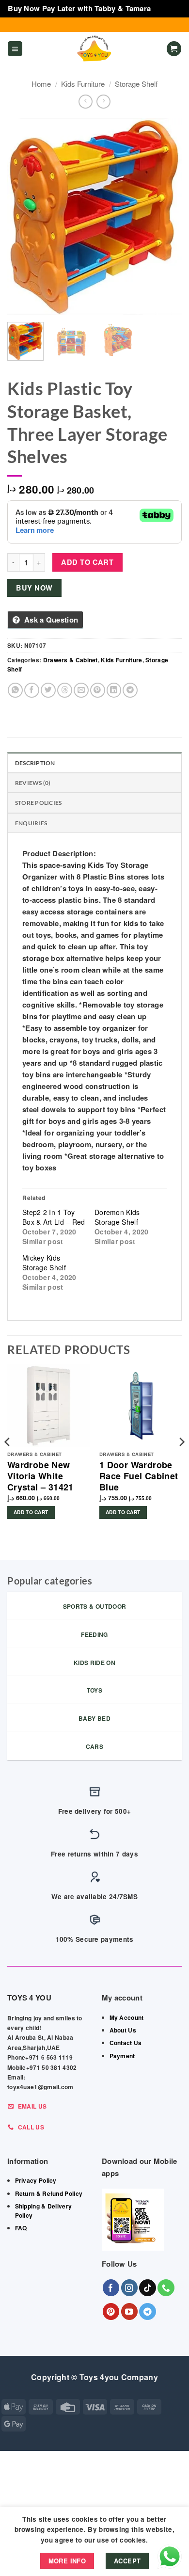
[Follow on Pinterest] (111, 2312)
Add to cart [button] (31, 1512)
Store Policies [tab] (38, 803)
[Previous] (23, 216)
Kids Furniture (83, 84)
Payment (122, 2056)
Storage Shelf (136, 84)
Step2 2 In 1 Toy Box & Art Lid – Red (54, 1217)
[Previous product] (103, 102)
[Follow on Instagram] (130, 2288)
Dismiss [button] (167, 8)
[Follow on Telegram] (148, 2312)
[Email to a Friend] (81, 690)
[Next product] (86, 102)
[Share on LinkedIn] (114, 690)
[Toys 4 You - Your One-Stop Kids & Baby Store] (94, 49)
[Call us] (166, 2288)
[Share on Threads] (65, 690)
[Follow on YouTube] (130, 2312)
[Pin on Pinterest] (98, 690)
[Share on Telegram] (130, 690)
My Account (127, 2017)
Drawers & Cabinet (71, 660)
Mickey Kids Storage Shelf (44, 1263)
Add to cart (87, 562)
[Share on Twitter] (48, 690)
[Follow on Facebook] (111, 2288)
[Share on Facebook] (32, 690)
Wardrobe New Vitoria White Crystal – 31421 (40, 1476)
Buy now (34, 588)
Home (41, 84)
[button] (15, 49)
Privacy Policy (36, 2180)
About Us (123, 2030)
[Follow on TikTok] (148, 2288)
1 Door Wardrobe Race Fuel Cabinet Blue (139, 1476)
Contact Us (126, 2043)
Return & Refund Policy (49, 2193)
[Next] (166, 216)
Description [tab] (35, 763)
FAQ (21, 2228)
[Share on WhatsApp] (15, 690)
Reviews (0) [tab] (33, 783)
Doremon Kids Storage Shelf (117, 1217)
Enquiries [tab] (31, 823)
